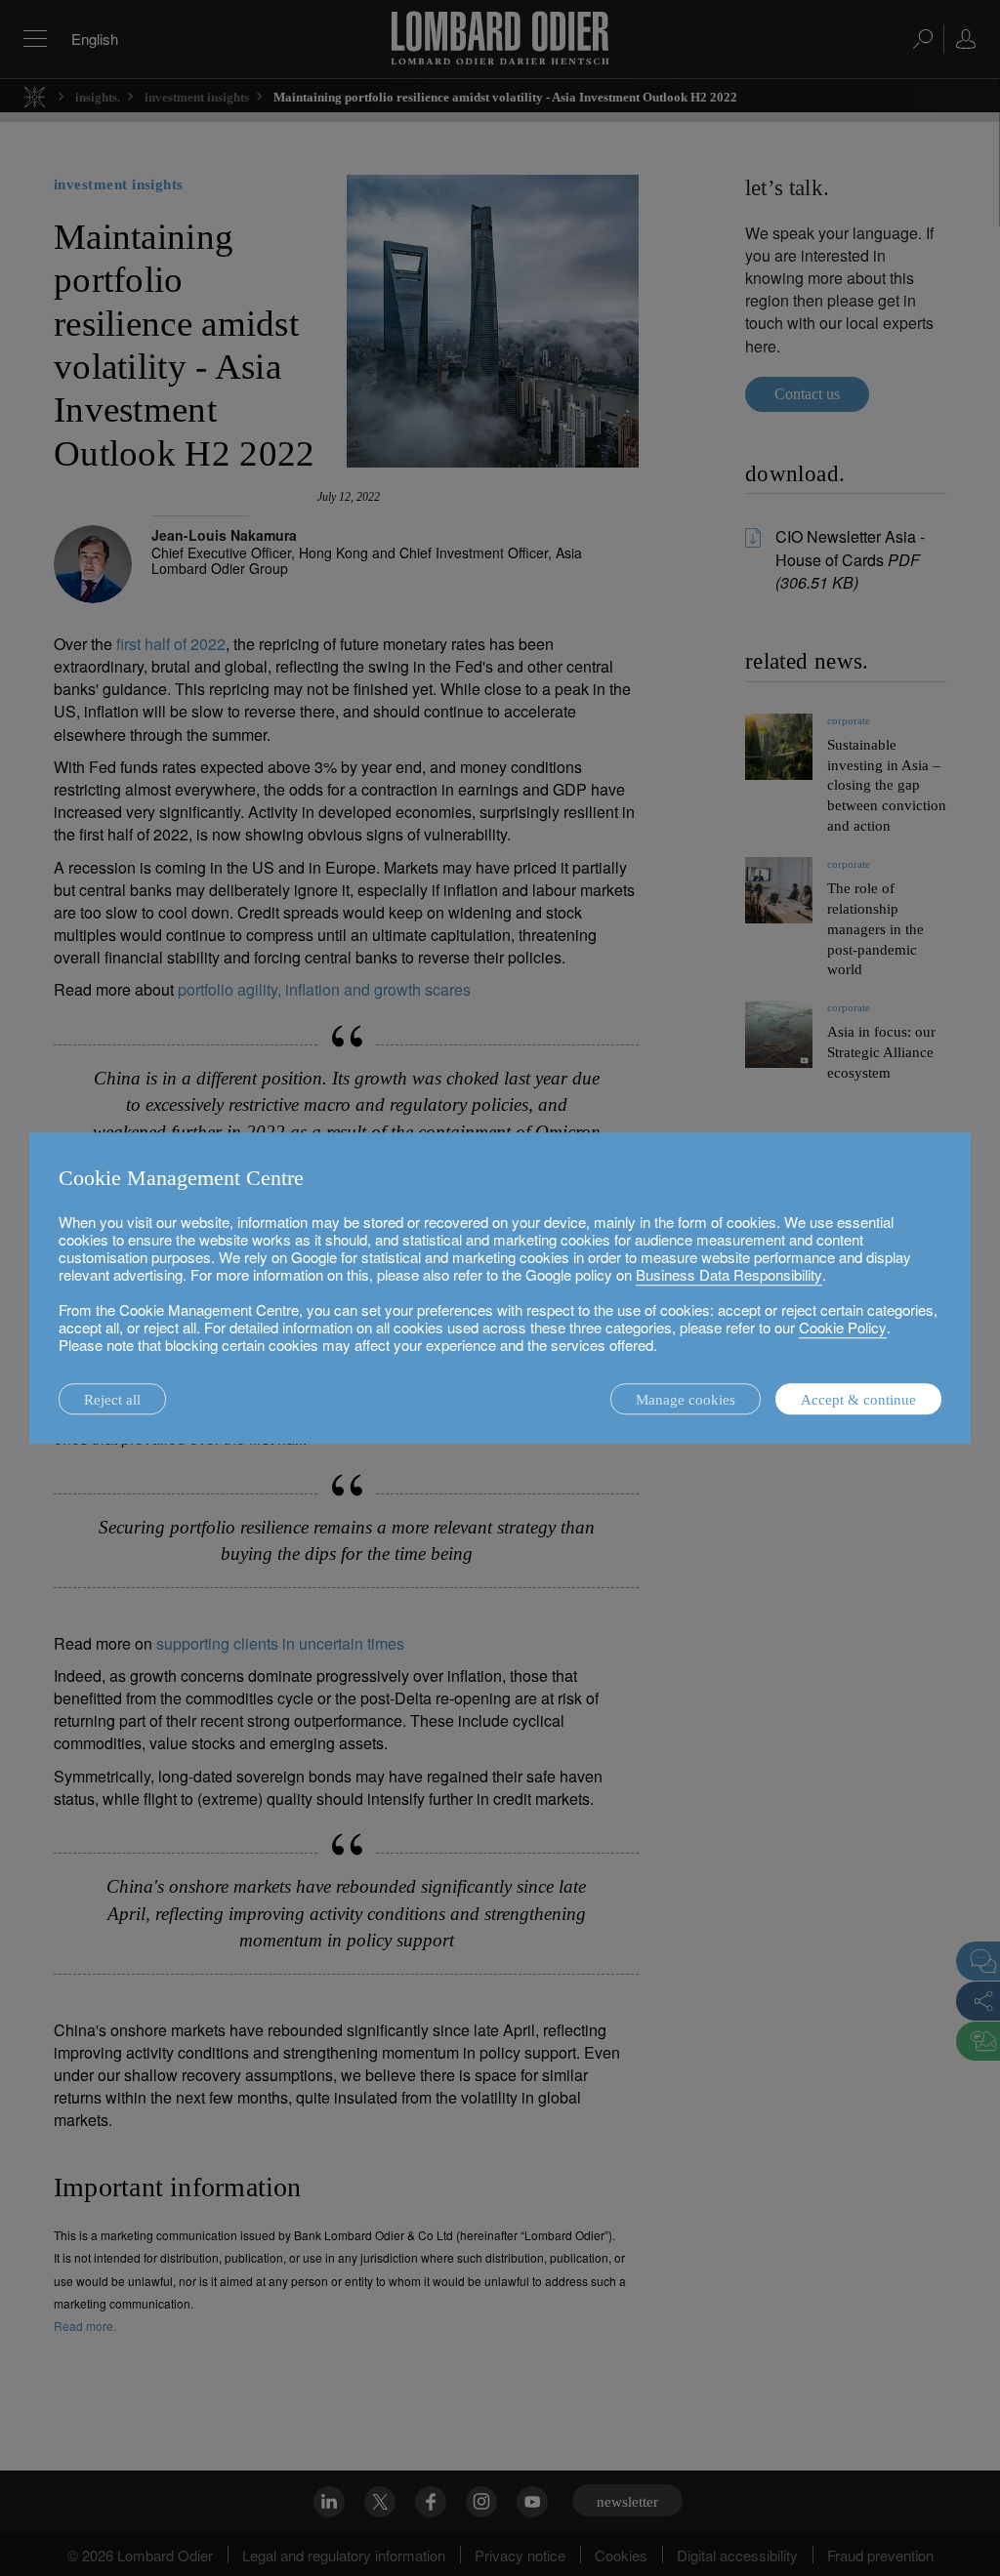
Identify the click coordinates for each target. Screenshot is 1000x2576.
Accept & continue (858, 1400)
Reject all (112, 1400)
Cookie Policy (843, 1327)
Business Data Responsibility (729, 1274)
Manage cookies (686, 1400)
